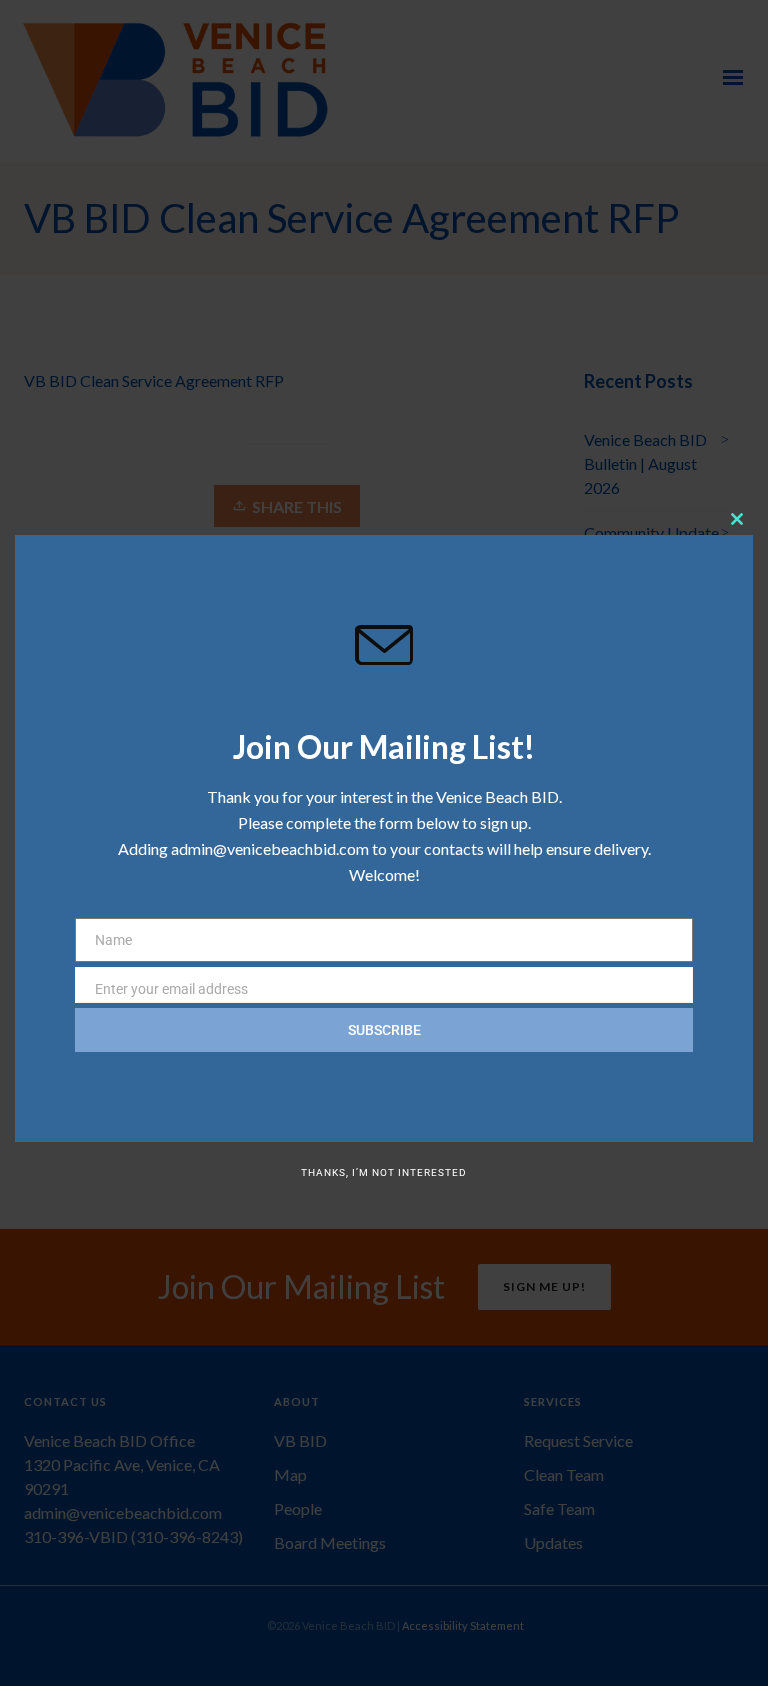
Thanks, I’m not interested (384, 1172)
